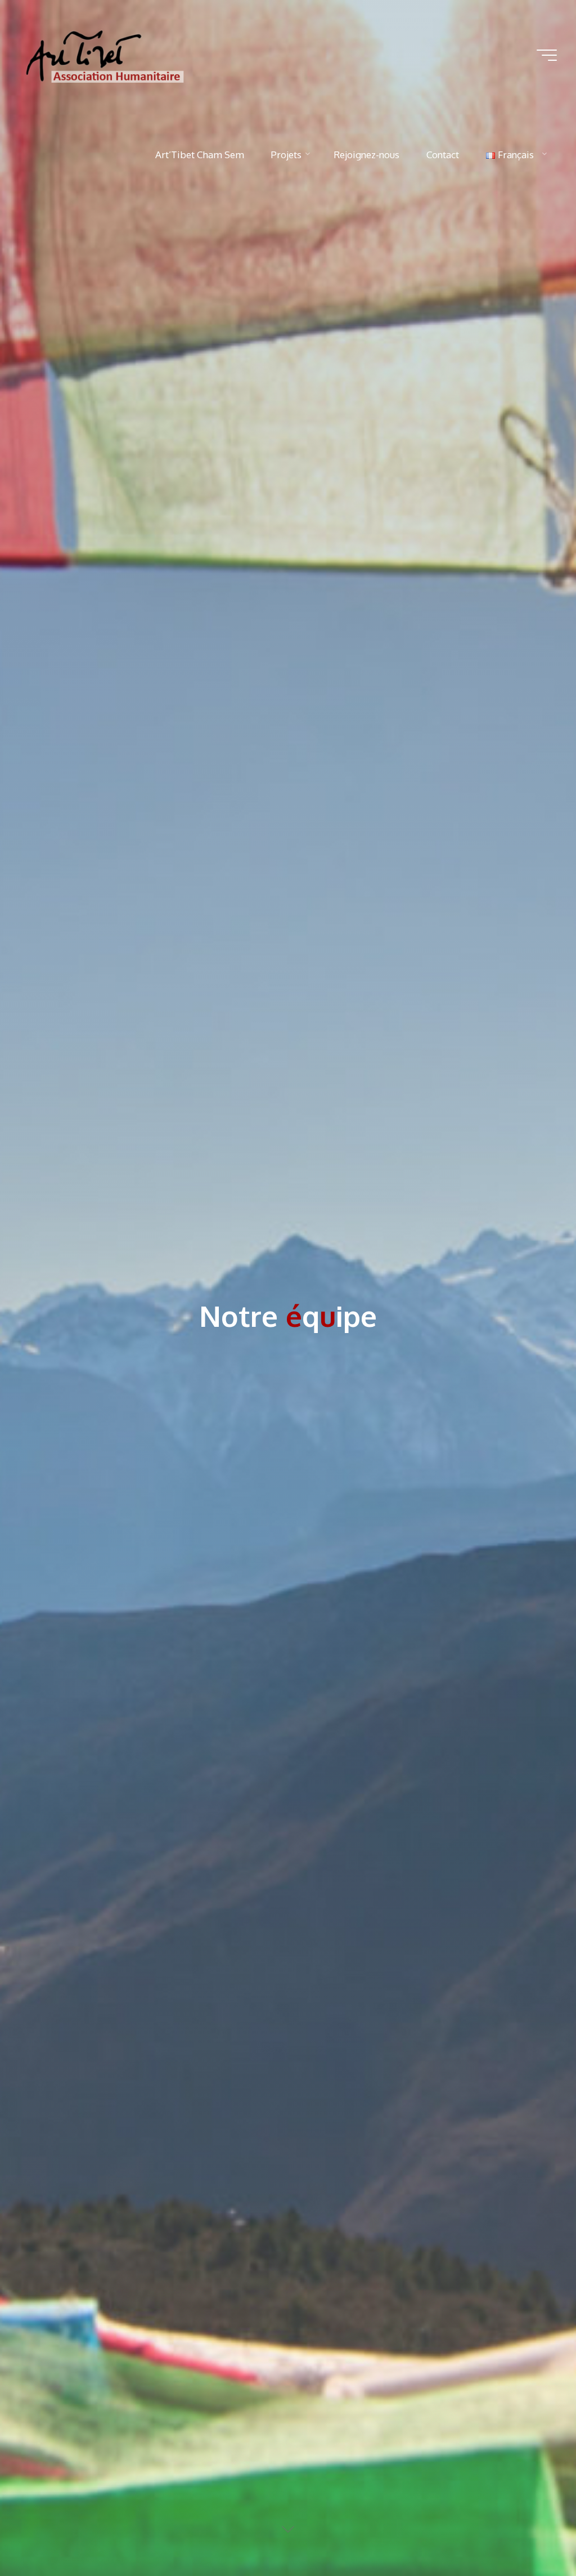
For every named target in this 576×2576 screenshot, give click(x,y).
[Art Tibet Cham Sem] (108, 55)
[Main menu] (547, 55)
